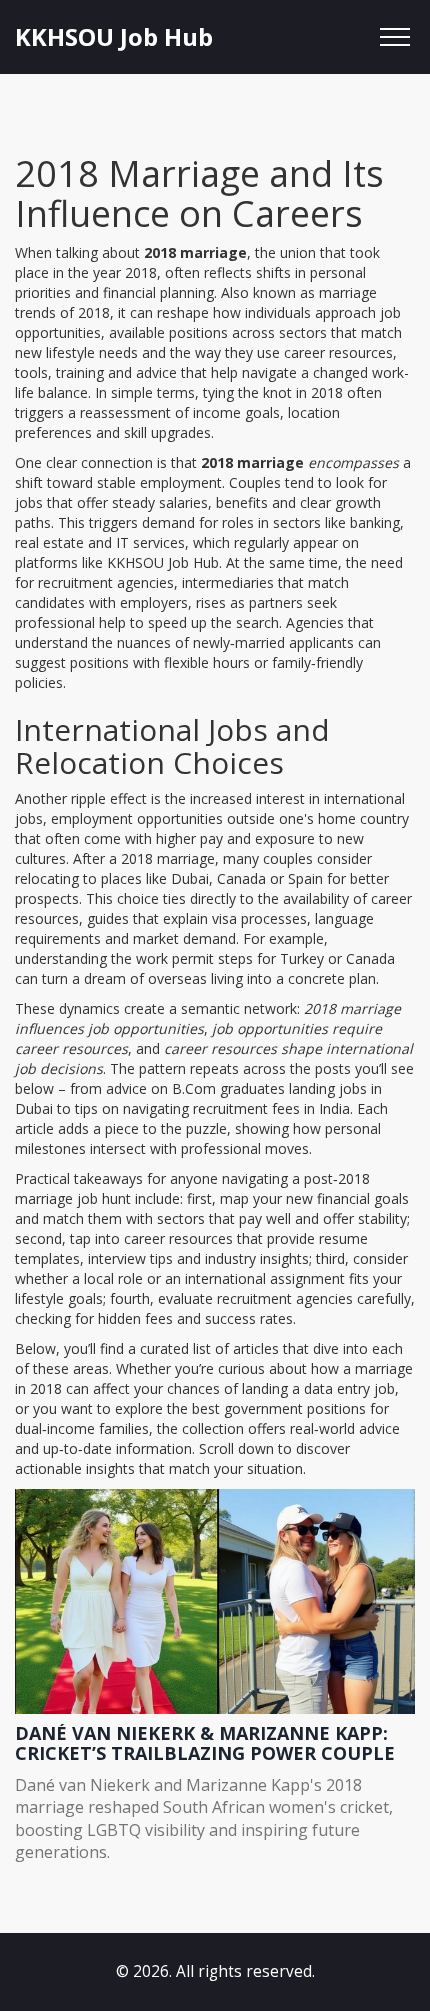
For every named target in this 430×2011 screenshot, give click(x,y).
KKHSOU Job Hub (114, 36)
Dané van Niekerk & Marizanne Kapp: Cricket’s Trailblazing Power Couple (205, 1744)
